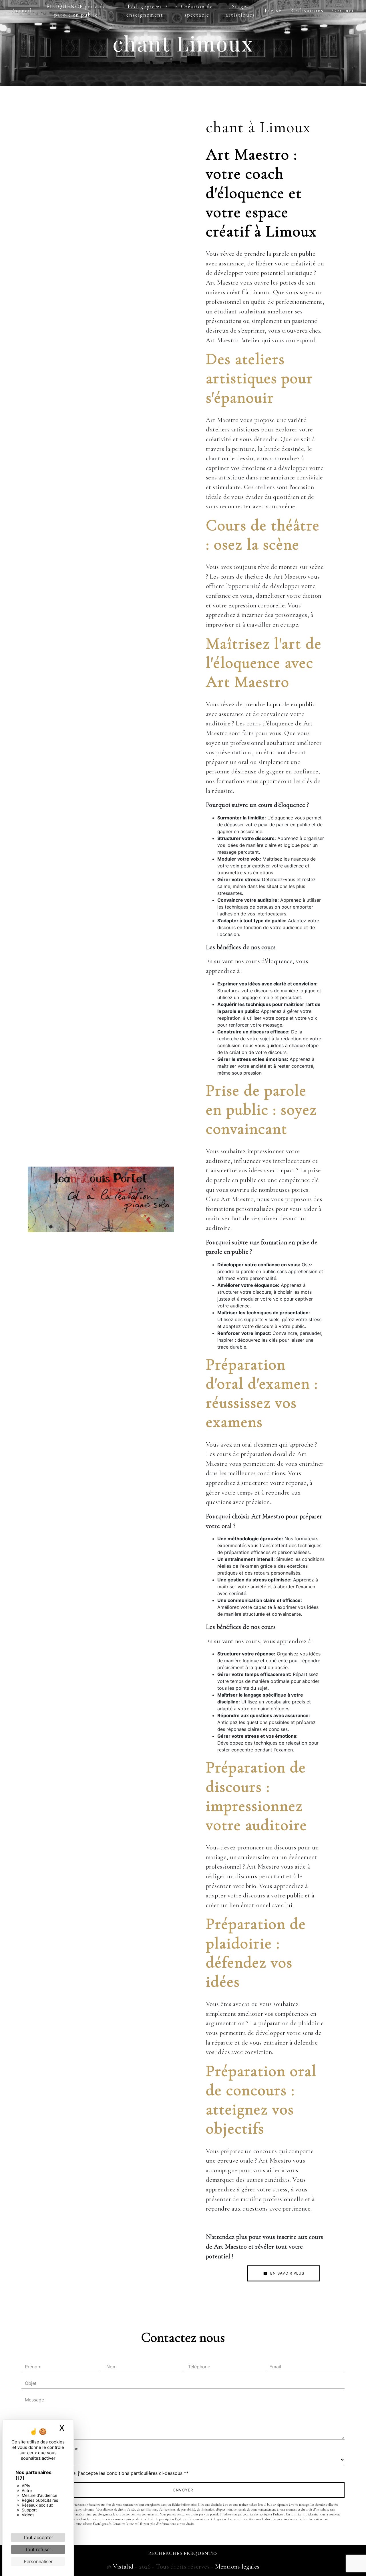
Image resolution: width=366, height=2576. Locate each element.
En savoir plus (287, 2273)
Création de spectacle (197, 11)
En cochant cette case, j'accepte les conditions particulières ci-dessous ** (108, 2473)
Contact (343, 11)
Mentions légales (236, 2566)
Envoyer (183, 2490)
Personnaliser (38, 2561)
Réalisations (307, 11)
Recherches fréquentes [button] (183, 2553)
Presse (273, 11)
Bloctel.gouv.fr (102, 2524)
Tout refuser (38, 2549)
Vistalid (123, 2566)
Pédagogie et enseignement (145, 11)
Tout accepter (38, 2537)
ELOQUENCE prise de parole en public (76, 11)
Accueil (22, 11)
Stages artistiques (240, 11)
